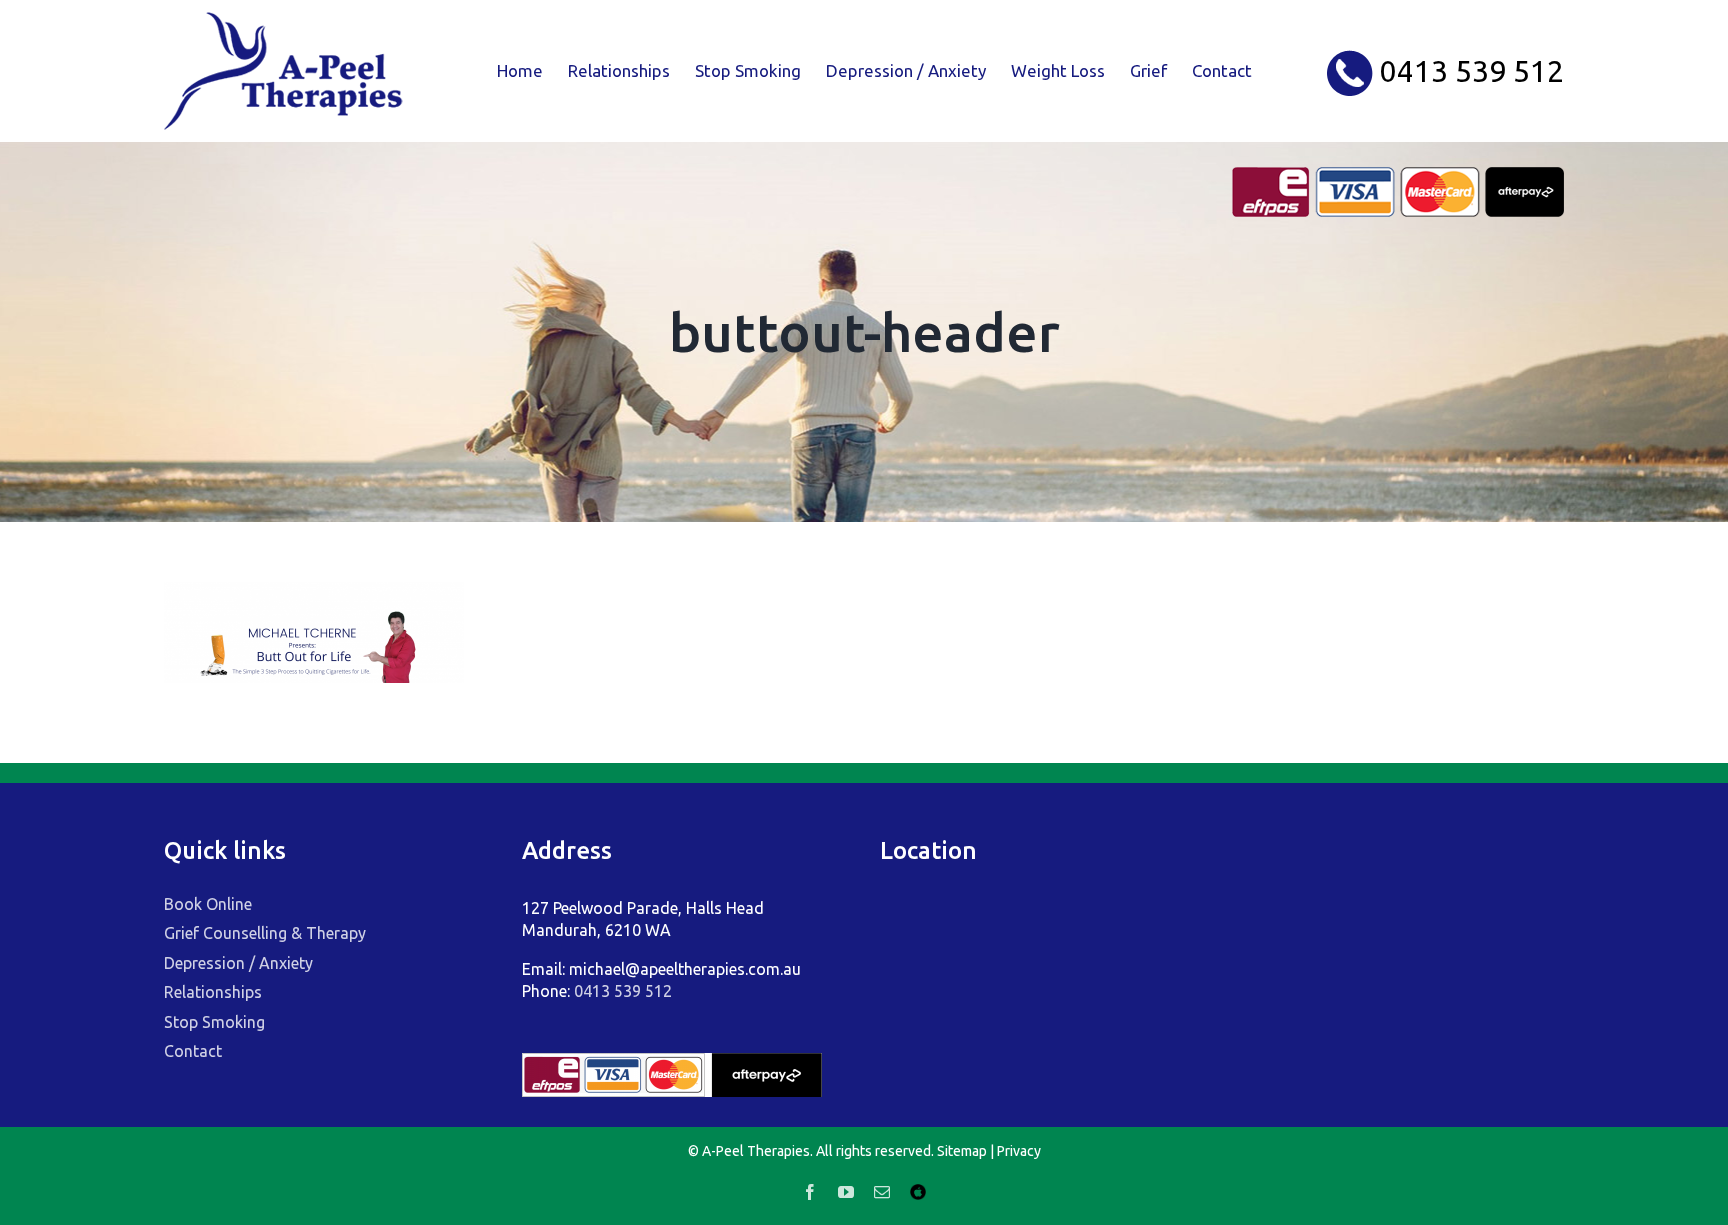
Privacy (1019, 1151)
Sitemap (962, 1151)
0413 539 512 (623, 991)
